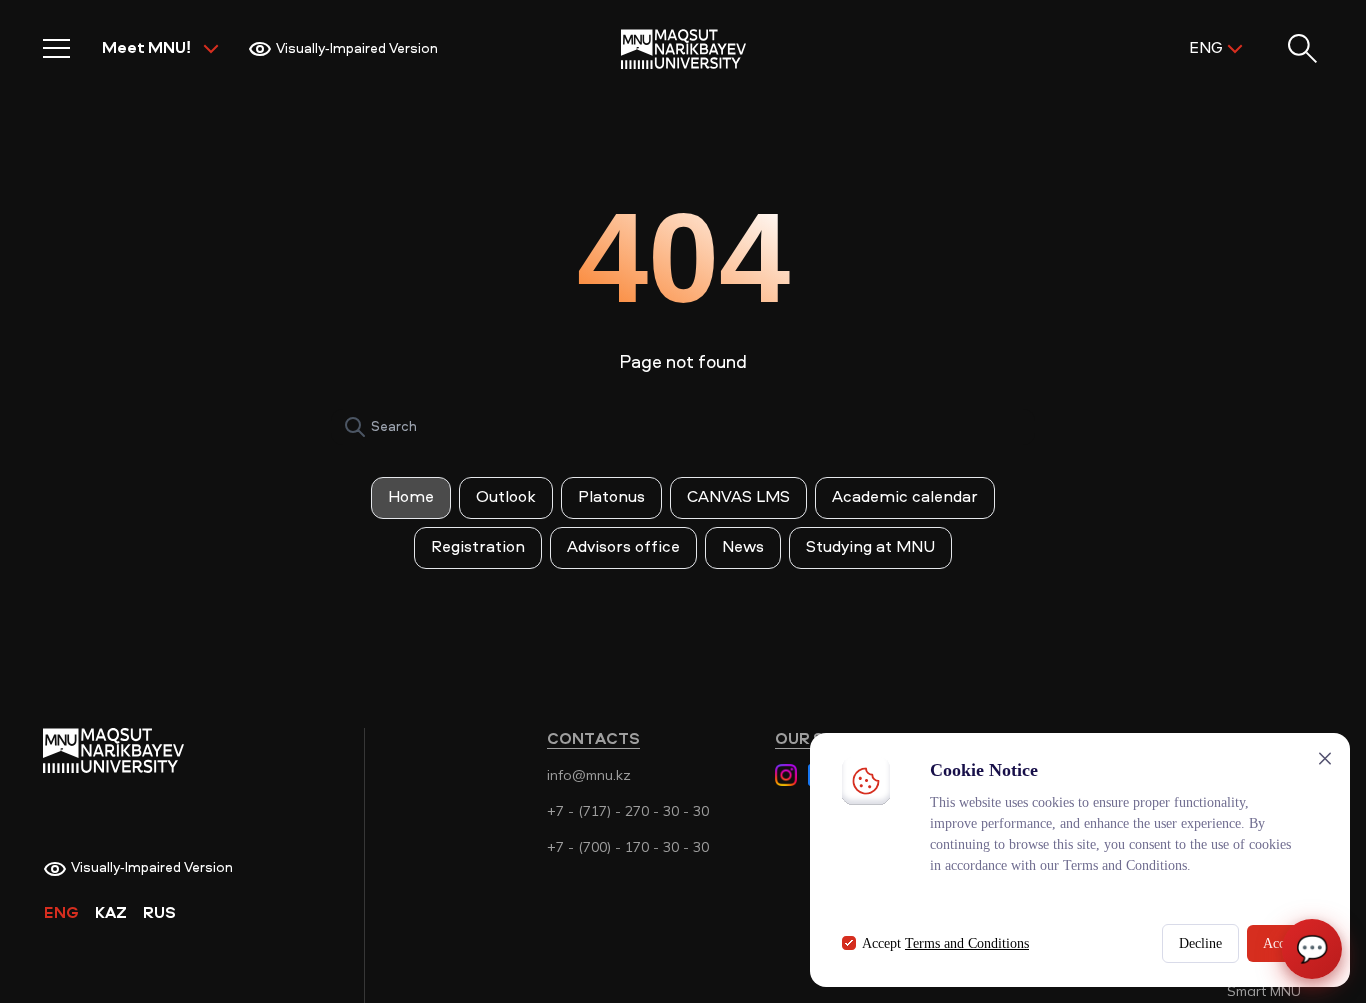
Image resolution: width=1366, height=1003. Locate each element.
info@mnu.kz (589, 775)
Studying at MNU (870, 548)
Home (411, 498)
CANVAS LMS (738, 498)
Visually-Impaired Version (357, 49)
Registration (478, 548)
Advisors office (623, 548)
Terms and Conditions (967, 943)
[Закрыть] (1325, 758)
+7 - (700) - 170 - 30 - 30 (628, 847)
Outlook (506, 498)
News (743, 548)
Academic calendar (905, 498)
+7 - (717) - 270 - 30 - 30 (628, 811)
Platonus (611, 498)
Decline (1200, 943)
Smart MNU (1264, 991)
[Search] (355, 427)
